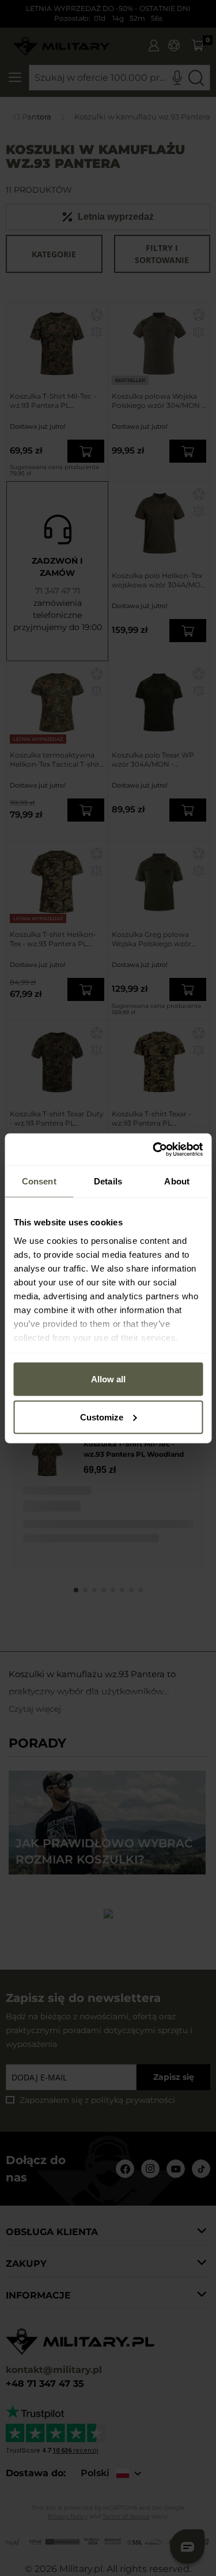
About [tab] (177, 1181)
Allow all (108, 1379)
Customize (102, 1417)
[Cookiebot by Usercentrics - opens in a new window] (154, 1149)
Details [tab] (108, 1181)
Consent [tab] (39, 1181)
